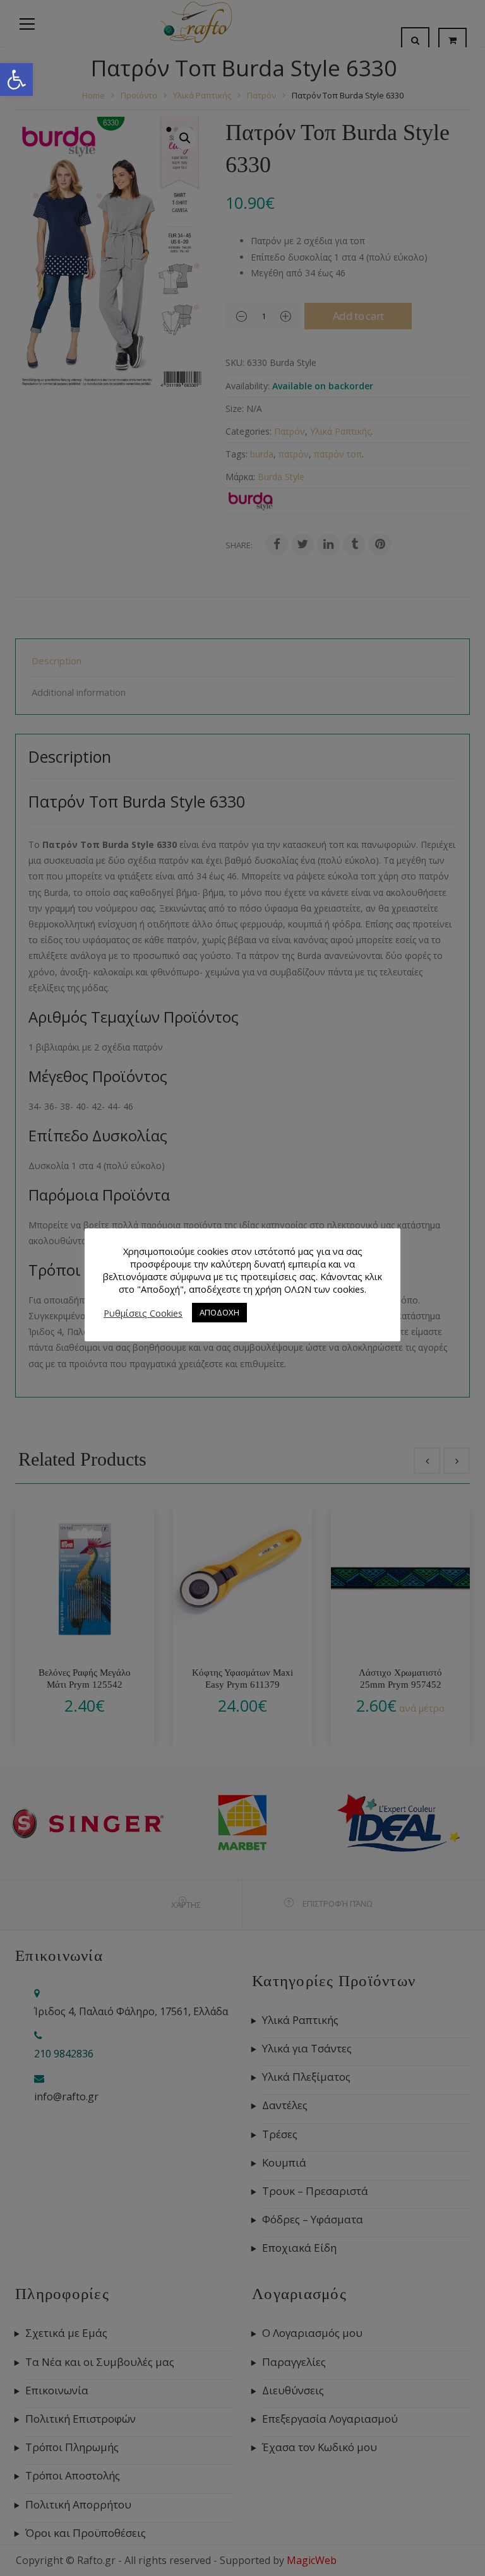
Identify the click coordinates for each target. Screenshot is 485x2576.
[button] (16, 79)
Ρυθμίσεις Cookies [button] (143, 1313)
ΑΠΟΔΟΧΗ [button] (219, 1312)
